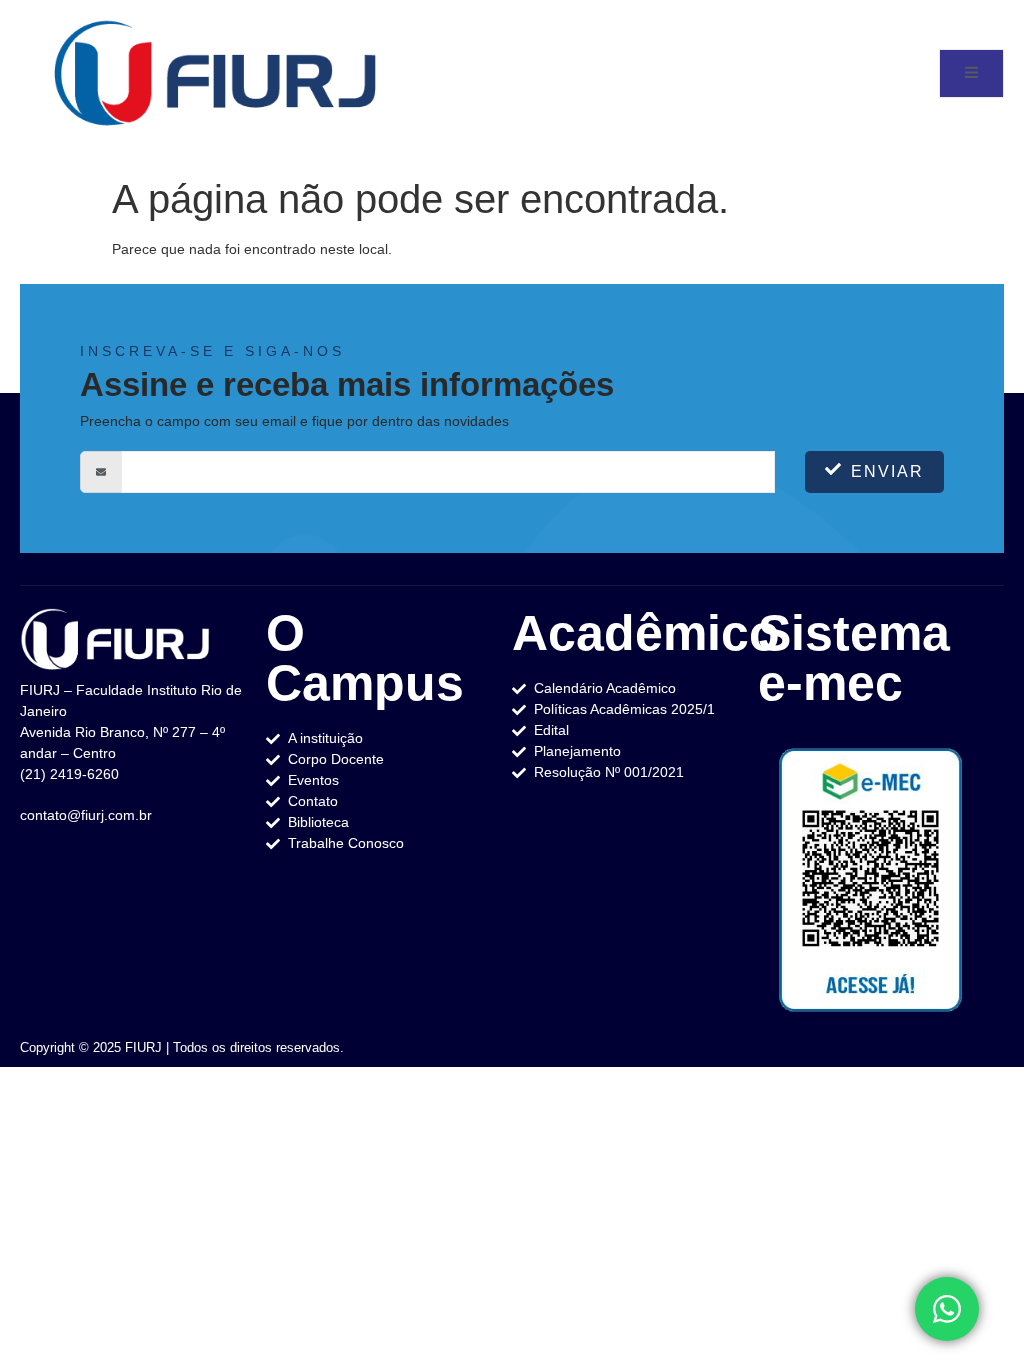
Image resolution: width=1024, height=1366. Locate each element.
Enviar (887, 471)
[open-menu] (971, 73)
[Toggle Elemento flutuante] (947, 1309)
